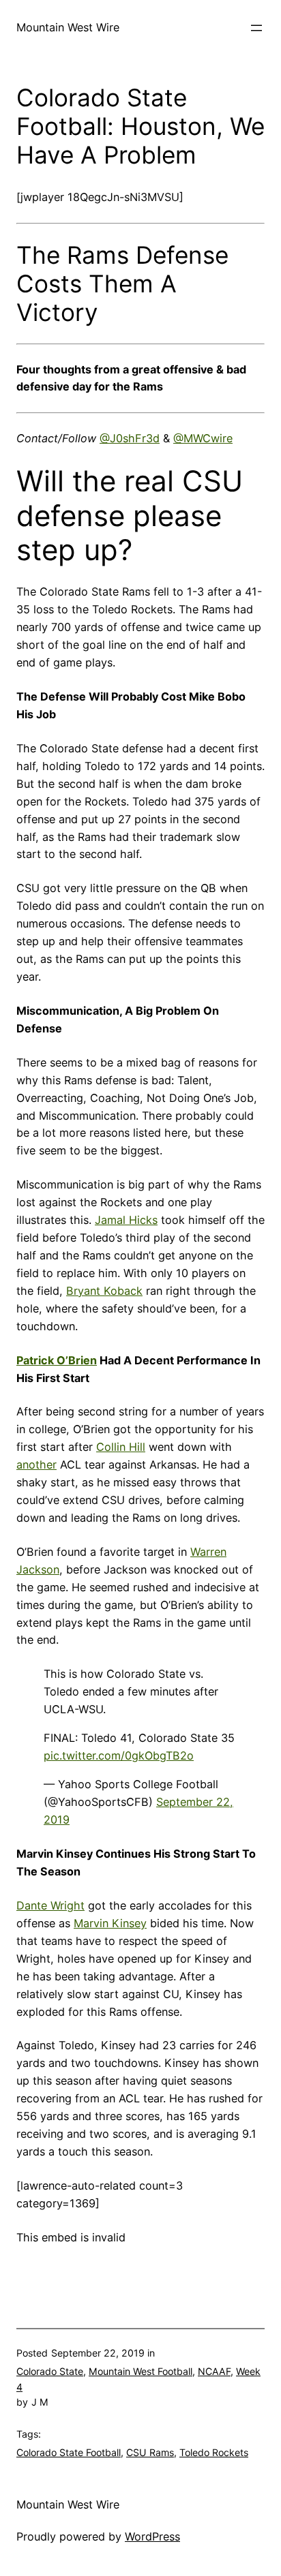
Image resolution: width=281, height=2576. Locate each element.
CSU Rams (150, 2452)
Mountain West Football (140, 2371)
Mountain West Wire (68, 27)
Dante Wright (50, 1905)
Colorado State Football (69, 2452)
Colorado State (50, 2371)
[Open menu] (256, 28)
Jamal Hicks (126, 1220)
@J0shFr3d (130, 438)
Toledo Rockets (214, 2452)
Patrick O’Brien (57, 1360)
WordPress (152, 2536)
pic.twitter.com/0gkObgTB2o (119, 1755)
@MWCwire (203, 438)
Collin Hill (121, 1447)
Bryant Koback (104, 1291)
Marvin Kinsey (110, 1923)
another (36, 1465)
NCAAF (214, 2371)
